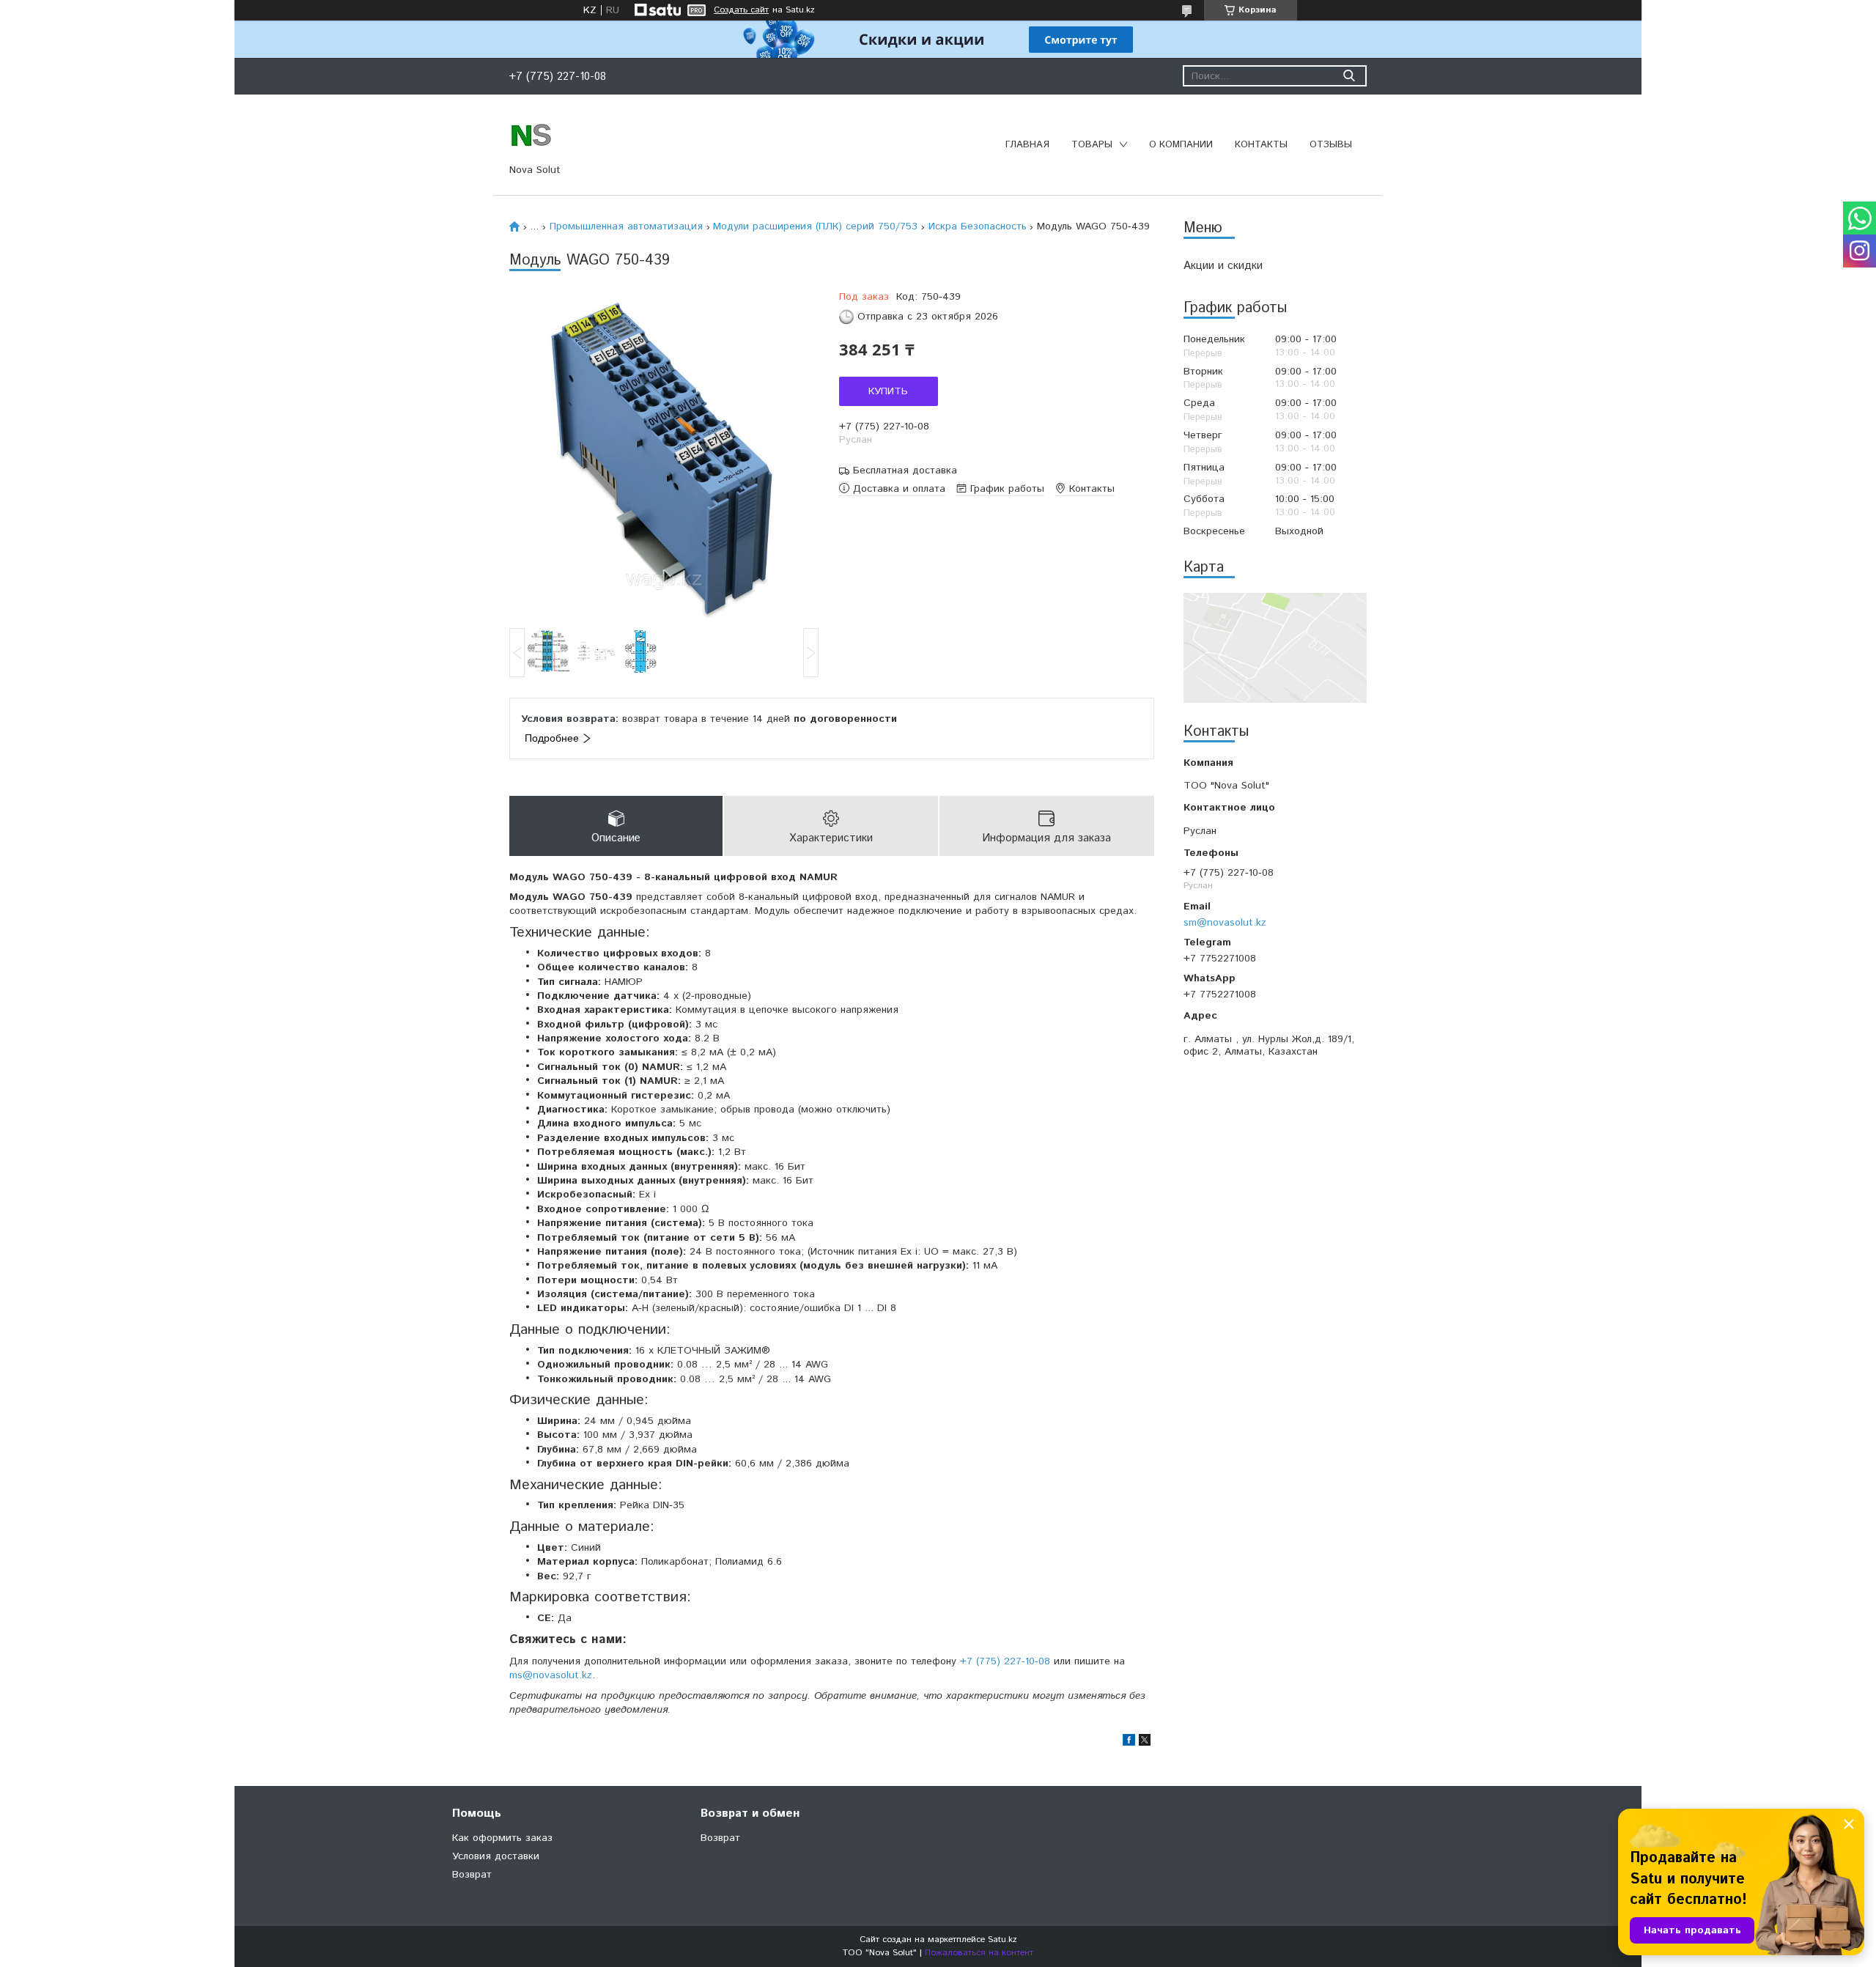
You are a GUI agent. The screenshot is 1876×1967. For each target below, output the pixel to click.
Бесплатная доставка (905, 471)
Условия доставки (496, 1856)
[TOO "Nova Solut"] (531, 134)
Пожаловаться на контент (979, 1953)
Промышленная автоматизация (626, 226)
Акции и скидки (1223, 266)
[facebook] (1129, 1743)
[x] (1145, 1743)
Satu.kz (1002, 1940)
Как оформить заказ (502, 1838)
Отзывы (1331, 145)
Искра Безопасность (978, 226)
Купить (888, 391)
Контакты (1261, 145)
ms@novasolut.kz (551, 1675)
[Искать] (1349, 76)
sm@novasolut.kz (1225, 922)
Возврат (472, 1875)
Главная (1027, 145)
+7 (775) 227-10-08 (1005, 1661)
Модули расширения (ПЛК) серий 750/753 (815, 226)
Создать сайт (741, 10)
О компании (1181, 145)
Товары (1092, 145)
